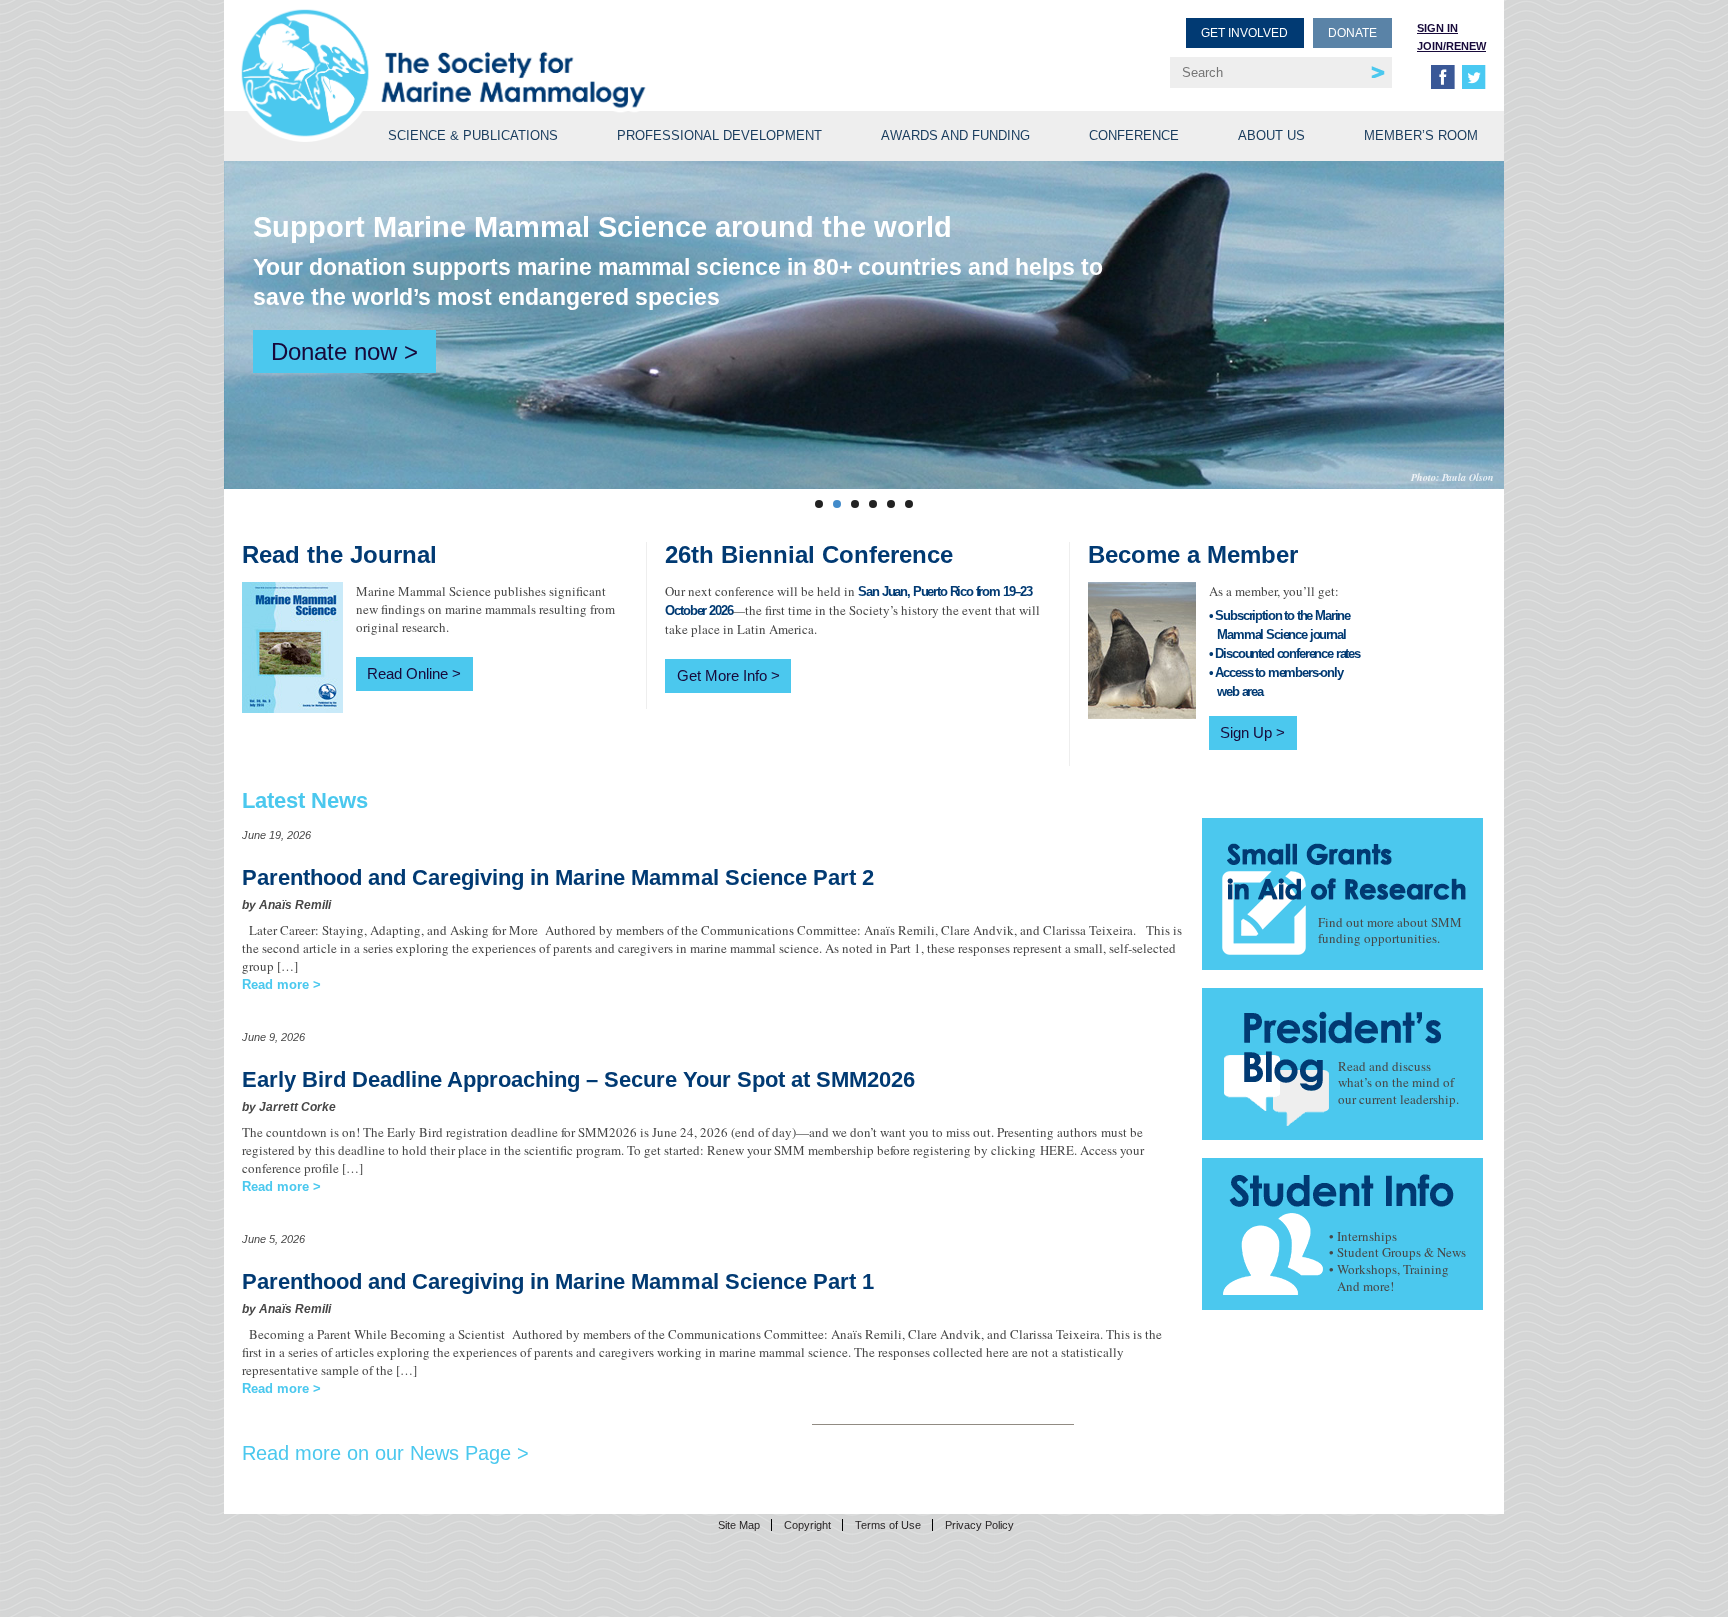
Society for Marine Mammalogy (556, 47)
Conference (1134, 135)
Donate (1352, 33)
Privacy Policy (979, 1525)
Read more (275, 984)
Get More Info (722, 675)
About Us (1271, 135)
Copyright (807, 1525)
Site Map (739, 1525)
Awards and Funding (955, 135)
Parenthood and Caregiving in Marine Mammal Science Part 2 (558, 877)
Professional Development (719, 135)
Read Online (407, 673)
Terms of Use (888, 1525)
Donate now (334, 351)
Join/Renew (1451, 46)
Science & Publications (473, 135)
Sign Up (1246, 732)
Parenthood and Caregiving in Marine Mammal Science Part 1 (558, 1281)
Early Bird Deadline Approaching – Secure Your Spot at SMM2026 (578, 1079)
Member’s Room (1421, 135)
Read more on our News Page (376, 1453)
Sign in (1437, 28)
